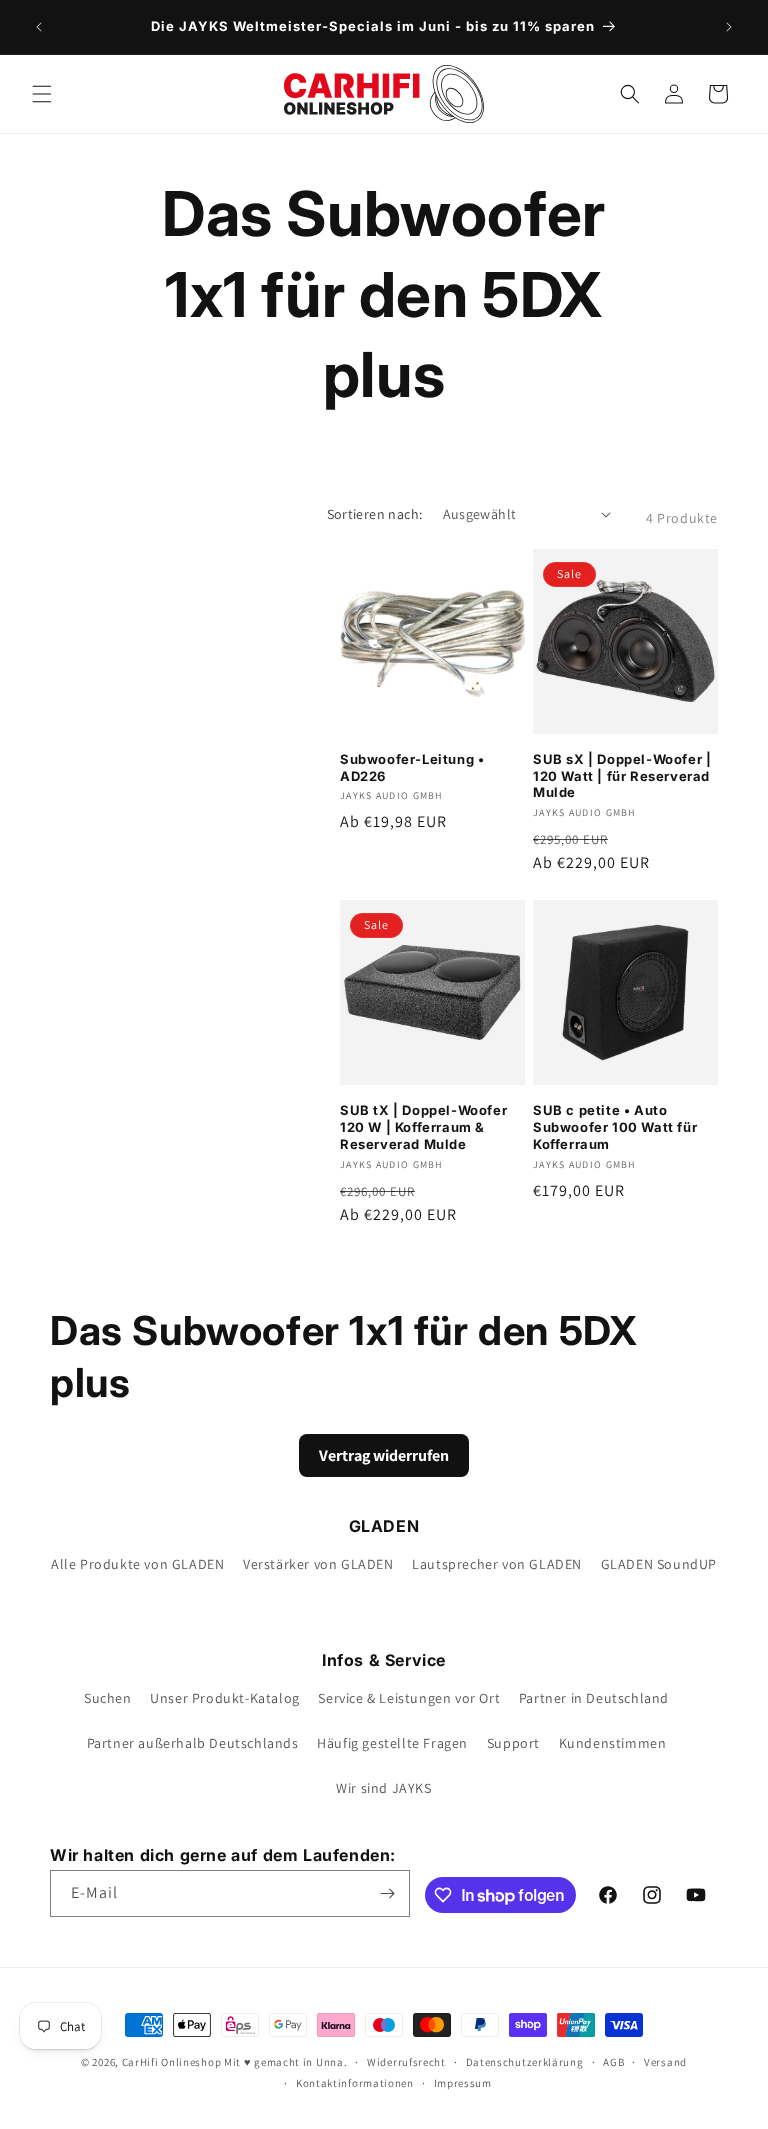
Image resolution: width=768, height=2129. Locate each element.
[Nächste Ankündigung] (729, 27)
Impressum (463, 2083)
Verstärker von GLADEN (318, 1564)
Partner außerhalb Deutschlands (193, 1743)
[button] (42, 94)
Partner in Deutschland (594, 1698)
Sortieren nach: (375, 514)
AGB (613, 2062)
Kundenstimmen (613, 1743)
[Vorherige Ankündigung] (39, 27)
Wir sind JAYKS (383, 1788)
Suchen (108, 1698)
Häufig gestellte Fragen (392, 1743)
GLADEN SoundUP (659, 1564)
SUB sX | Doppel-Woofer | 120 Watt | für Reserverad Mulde (622, 776)
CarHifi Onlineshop (172, 2062)
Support (513, 1743)
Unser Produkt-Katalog (225, 1698)
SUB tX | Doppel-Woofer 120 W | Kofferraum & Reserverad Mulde (423, 1127)
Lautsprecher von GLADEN (497, 1564)
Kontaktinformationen (355, 2083)
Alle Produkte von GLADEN (137, 1564)
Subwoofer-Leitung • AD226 (412, 767)
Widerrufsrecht (406, 2062)
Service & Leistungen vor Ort (409, 1698)
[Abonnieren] (387, 1893)
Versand (665, 2062)
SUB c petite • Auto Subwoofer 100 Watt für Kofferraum (615, 1127)
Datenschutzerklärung (525, 2062)
